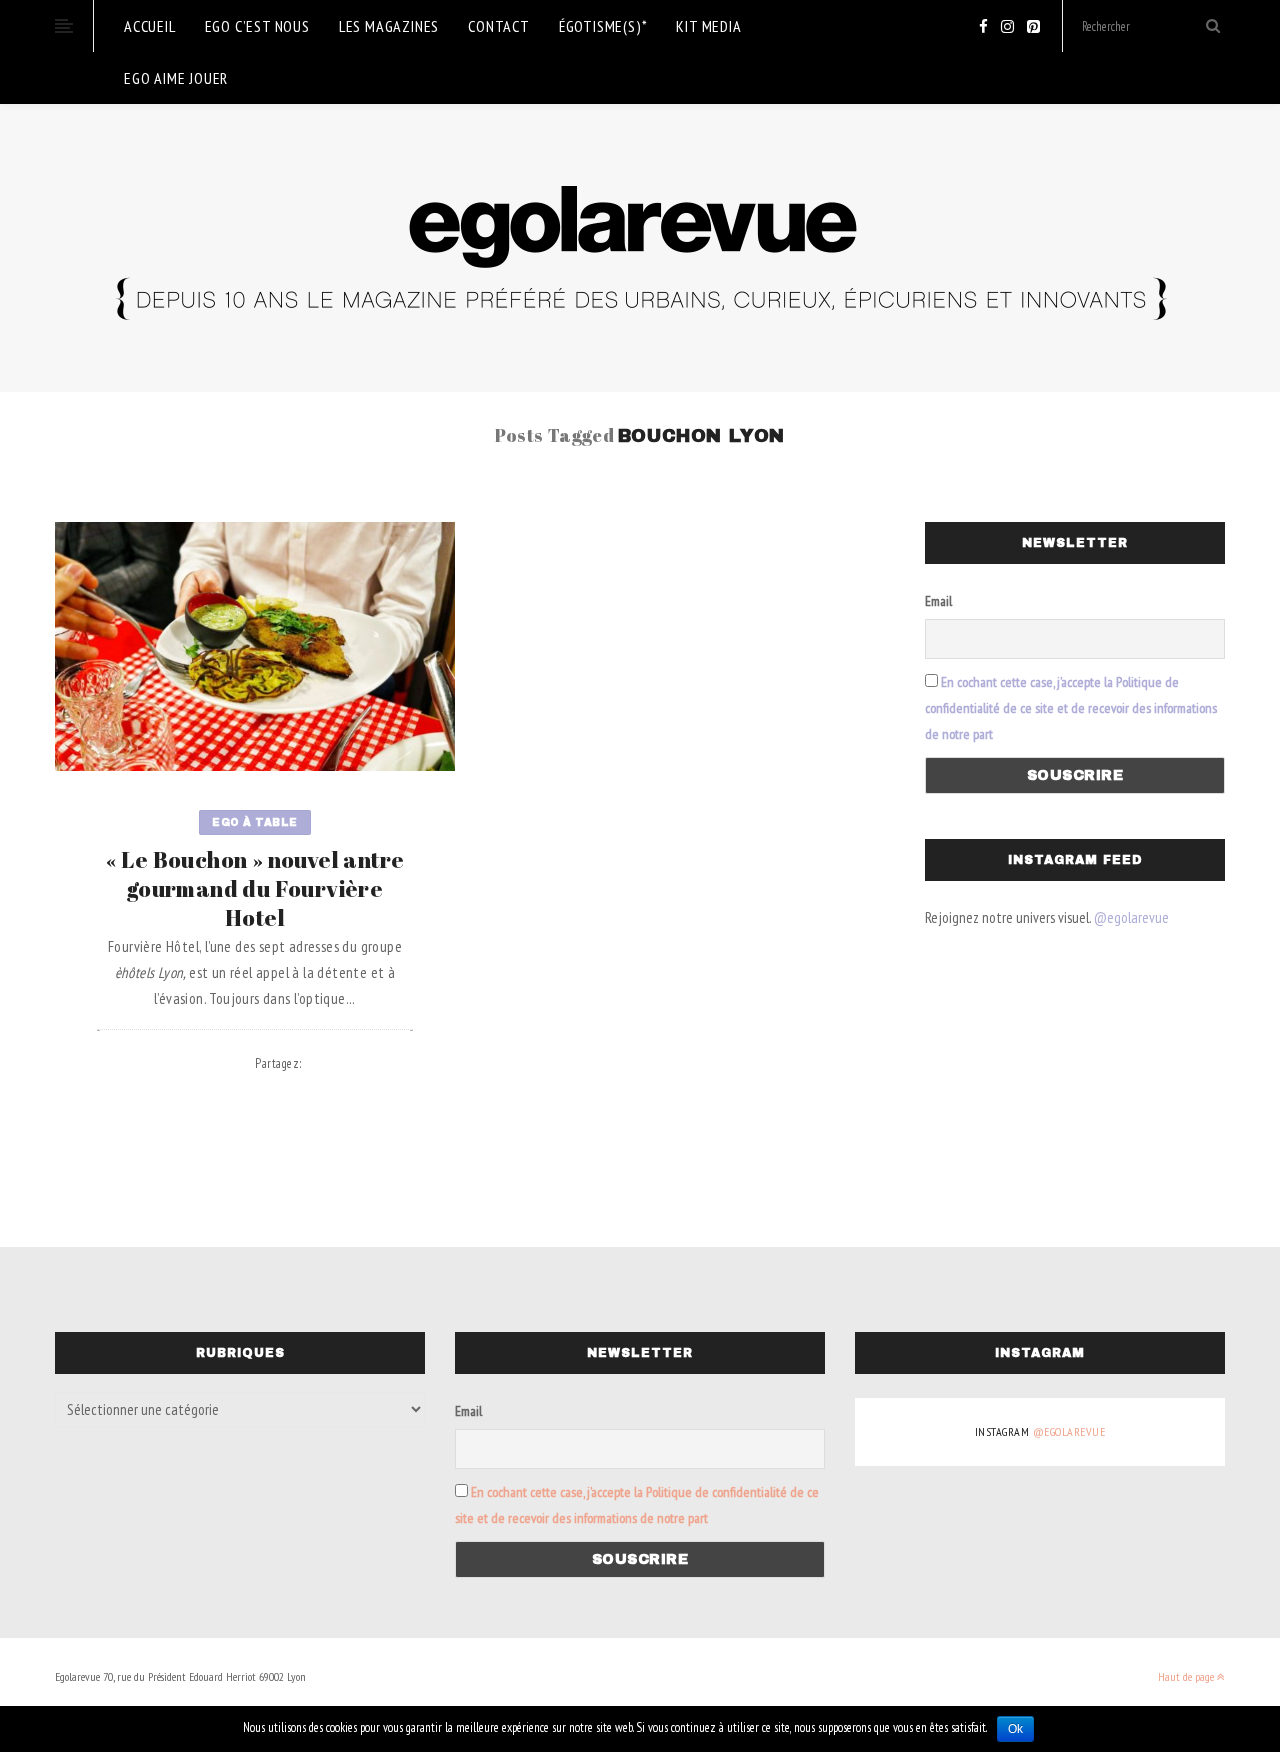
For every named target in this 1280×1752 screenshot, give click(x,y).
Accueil (150, 26)
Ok (1015, 1729)
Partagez (278, 1063)
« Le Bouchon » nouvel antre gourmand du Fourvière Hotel (255, 888)
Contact (499, 26)
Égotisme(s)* (603, 26)
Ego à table (255, 822)
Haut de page (1187, 1676)
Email (938, 601)
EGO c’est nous (257, 26)
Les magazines (389, 26)
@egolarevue (1131, 917)
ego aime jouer (176, 78)
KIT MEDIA (708, 26)
